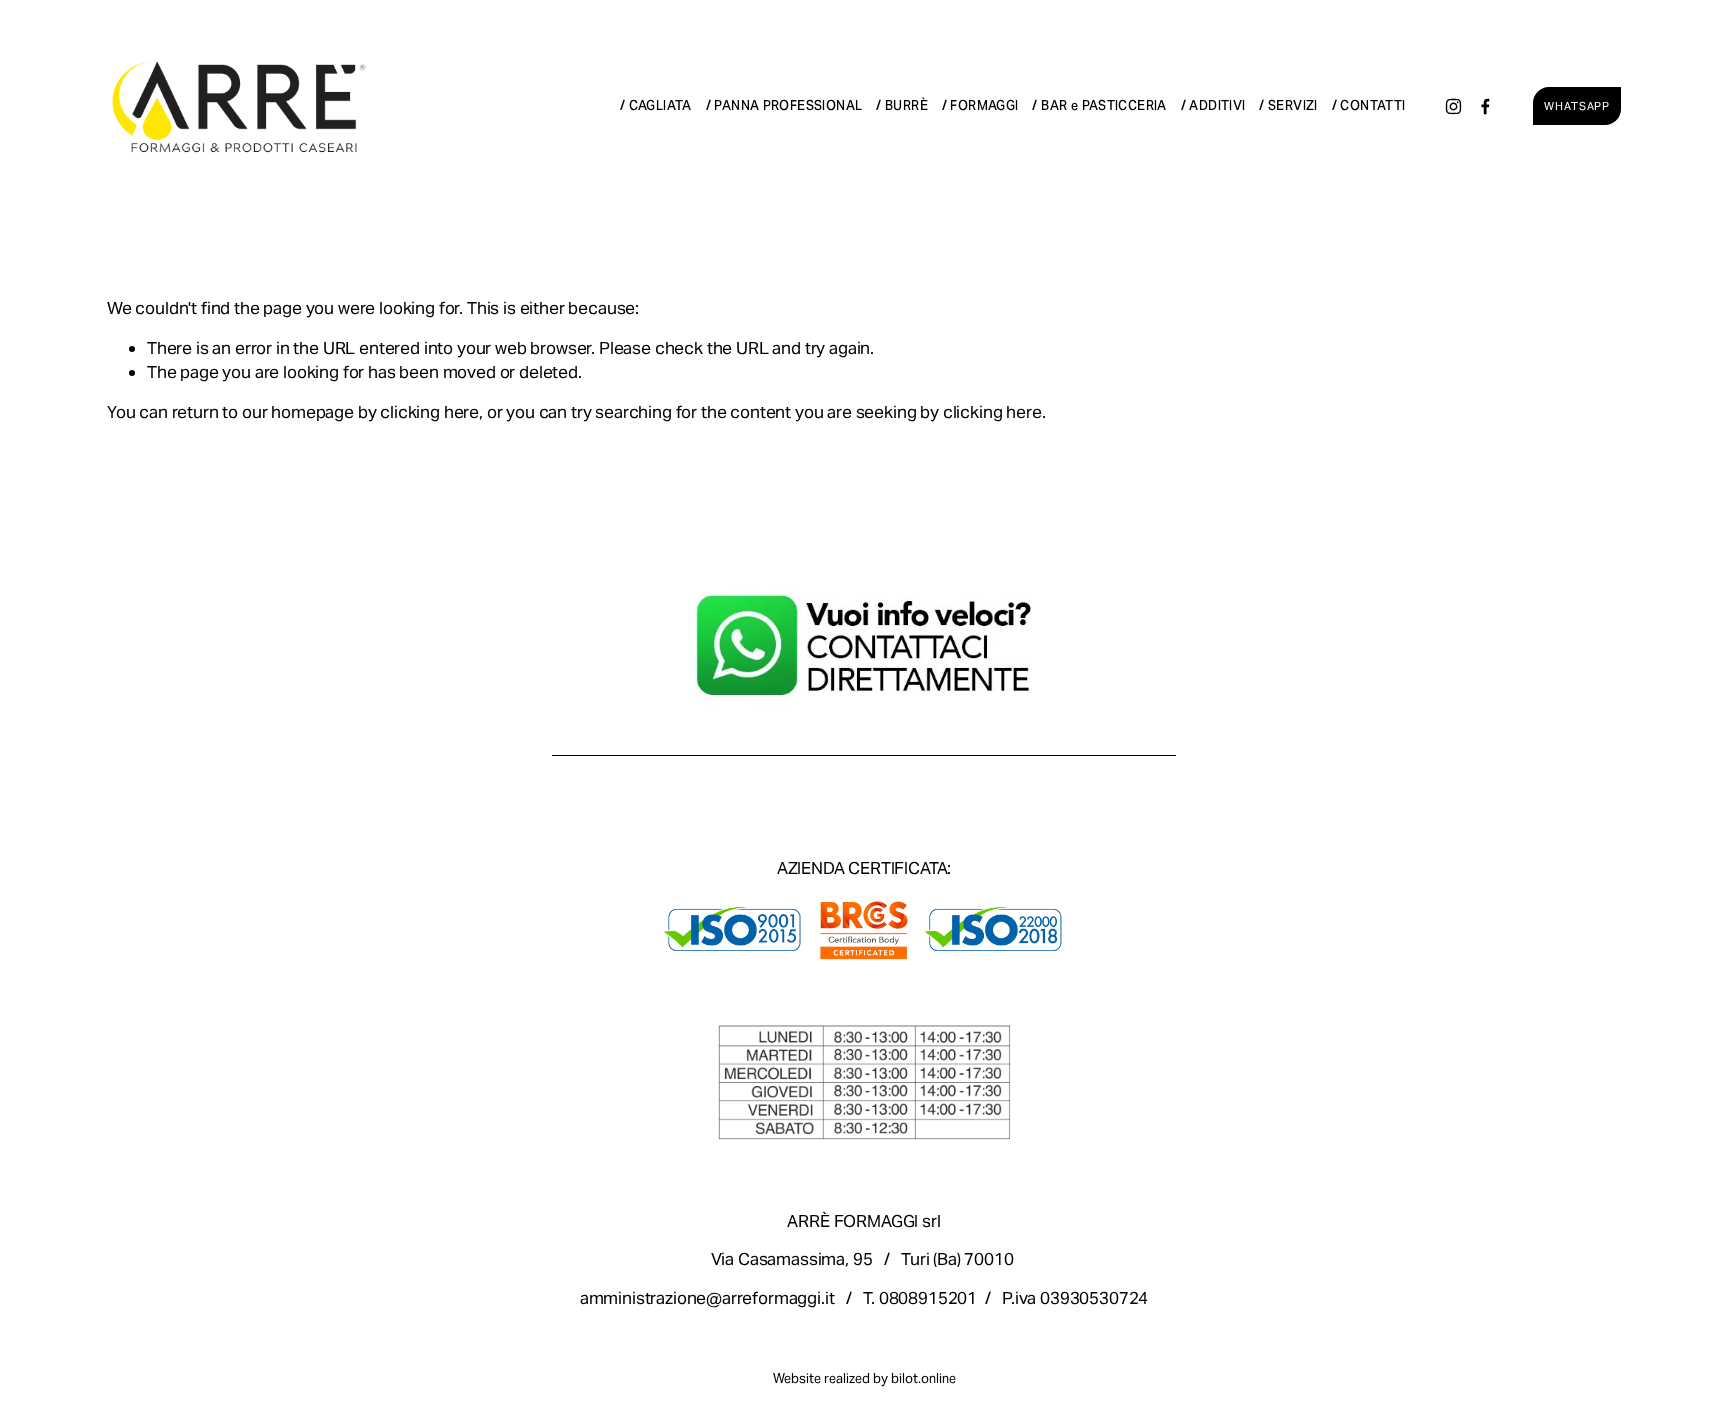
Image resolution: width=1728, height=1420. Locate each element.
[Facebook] (1485, 106)
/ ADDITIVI (1213, 105)
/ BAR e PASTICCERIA (1099, 105)
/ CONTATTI (1369, 105)
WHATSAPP (1577, 106)
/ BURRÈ (902, 105)
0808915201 (928, 1298)
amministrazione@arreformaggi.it (707, 1298)
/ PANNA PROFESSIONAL (784, 105)
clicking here (429, 412)
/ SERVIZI (1288, 105)
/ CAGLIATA (656, 105)
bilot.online (923, 1379)
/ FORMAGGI (980, 105)
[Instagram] (1453, 106)
